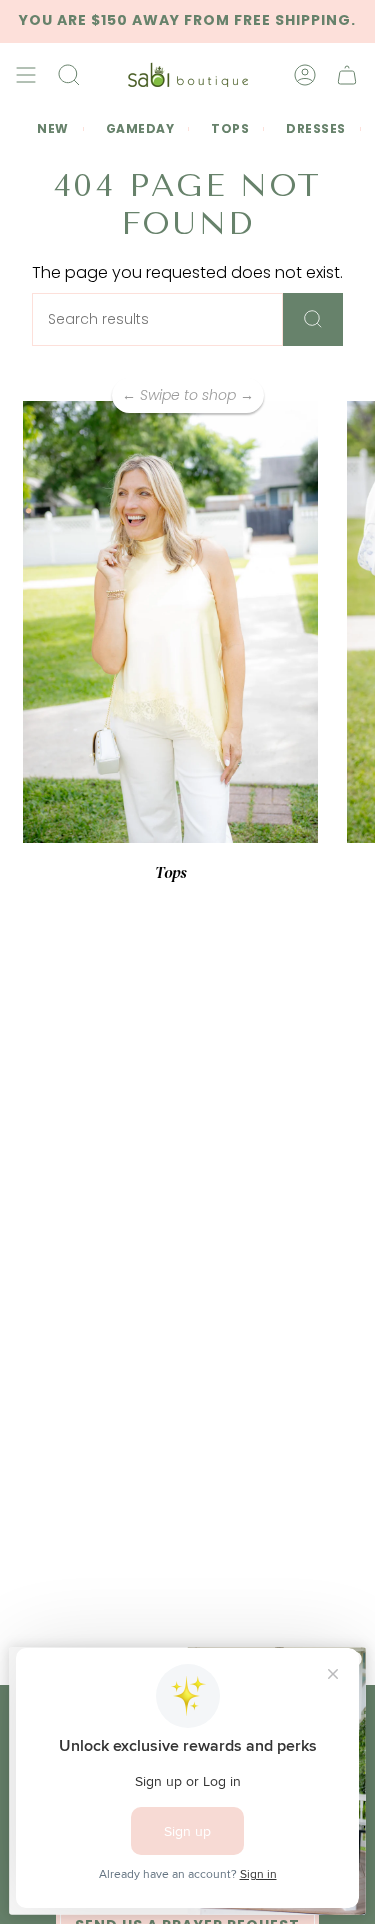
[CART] (347, 75)
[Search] (313, 319)
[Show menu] (26, 75)
